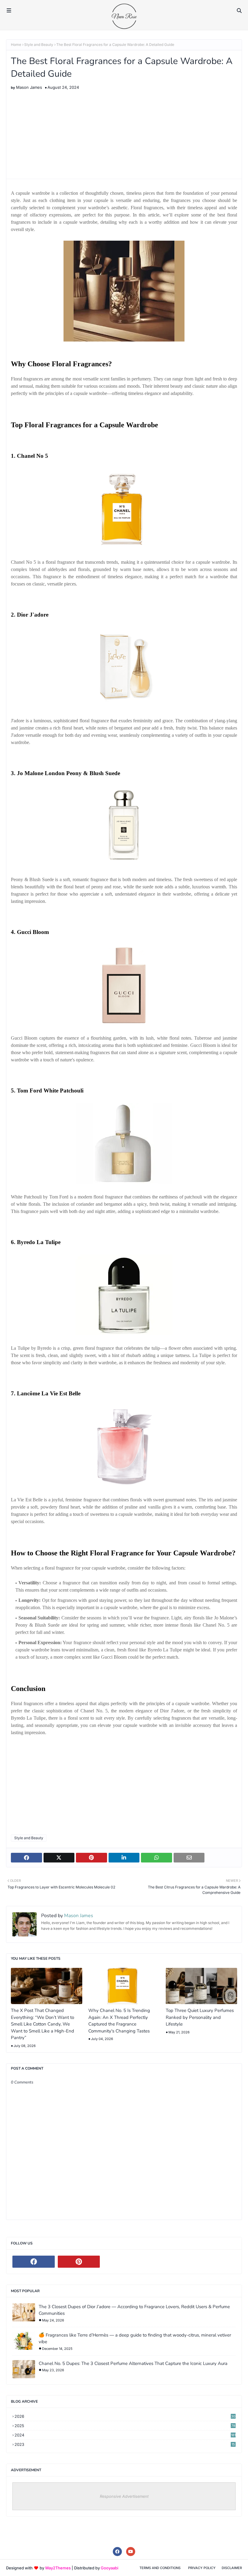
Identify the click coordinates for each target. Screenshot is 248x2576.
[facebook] (34, 2262)
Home (16, 45)
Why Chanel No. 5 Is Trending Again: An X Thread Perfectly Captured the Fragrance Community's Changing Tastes (119, 2021)
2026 (125, 2416)
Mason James (29, 87)
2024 (125, 2435)
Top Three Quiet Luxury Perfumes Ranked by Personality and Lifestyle (200, 2017)
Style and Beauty (39, 45)
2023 (125, 2444)
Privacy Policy (202, 2568)
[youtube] (131, 2552)
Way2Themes (58, 2568)
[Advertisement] (124, 132)
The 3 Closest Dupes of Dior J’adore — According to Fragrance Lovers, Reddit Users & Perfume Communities (134, 2310)
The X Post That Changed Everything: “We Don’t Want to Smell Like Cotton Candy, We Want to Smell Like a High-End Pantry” (42, 2024)
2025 (125, 2426)
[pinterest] (79, 2262)
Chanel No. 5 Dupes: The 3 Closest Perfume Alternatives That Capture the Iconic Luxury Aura (133, 2363)
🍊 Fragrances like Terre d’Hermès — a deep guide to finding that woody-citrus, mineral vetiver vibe (135, 2339)
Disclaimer (232, 2568)
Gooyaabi (109, 2568)
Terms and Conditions (160, 2568)
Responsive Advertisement (124, 2496)
